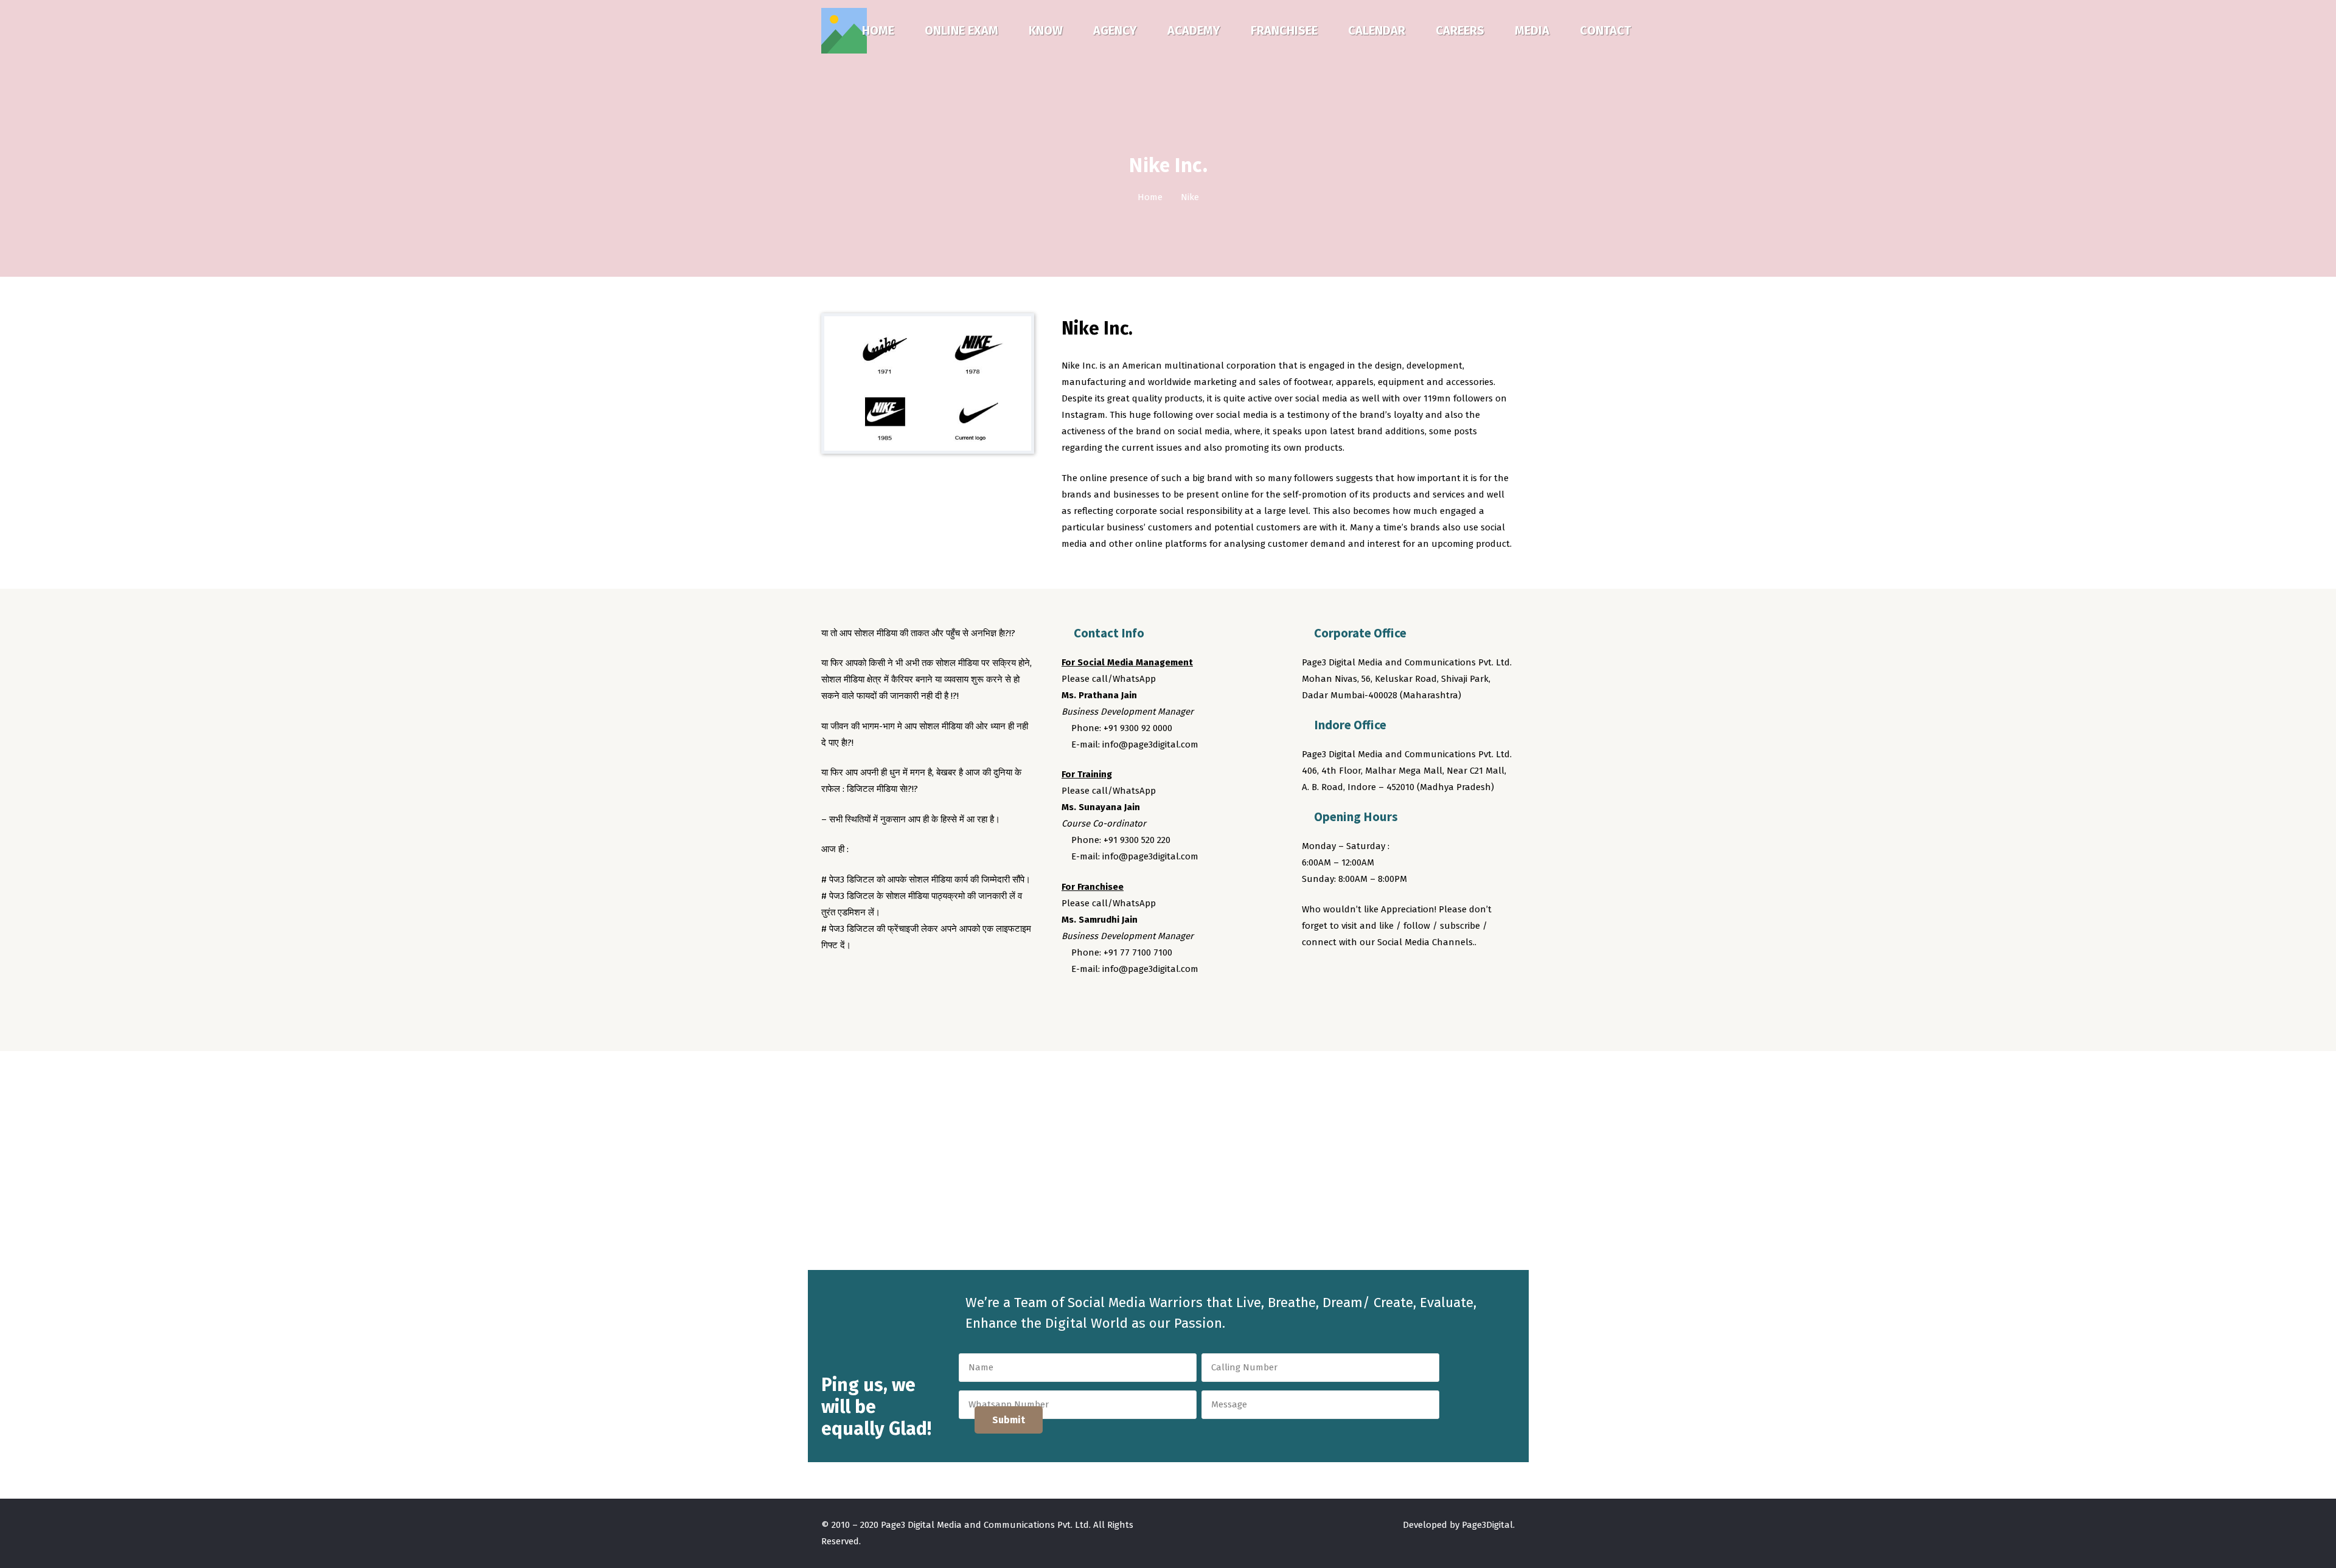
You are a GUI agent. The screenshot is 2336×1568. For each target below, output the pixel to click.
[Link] (844, 31)
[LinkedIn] (1382, 976)
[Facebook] (1313, 976)
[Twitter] (1336, 976)
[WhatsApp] (1405, 976)
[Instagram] (1359, 976)
